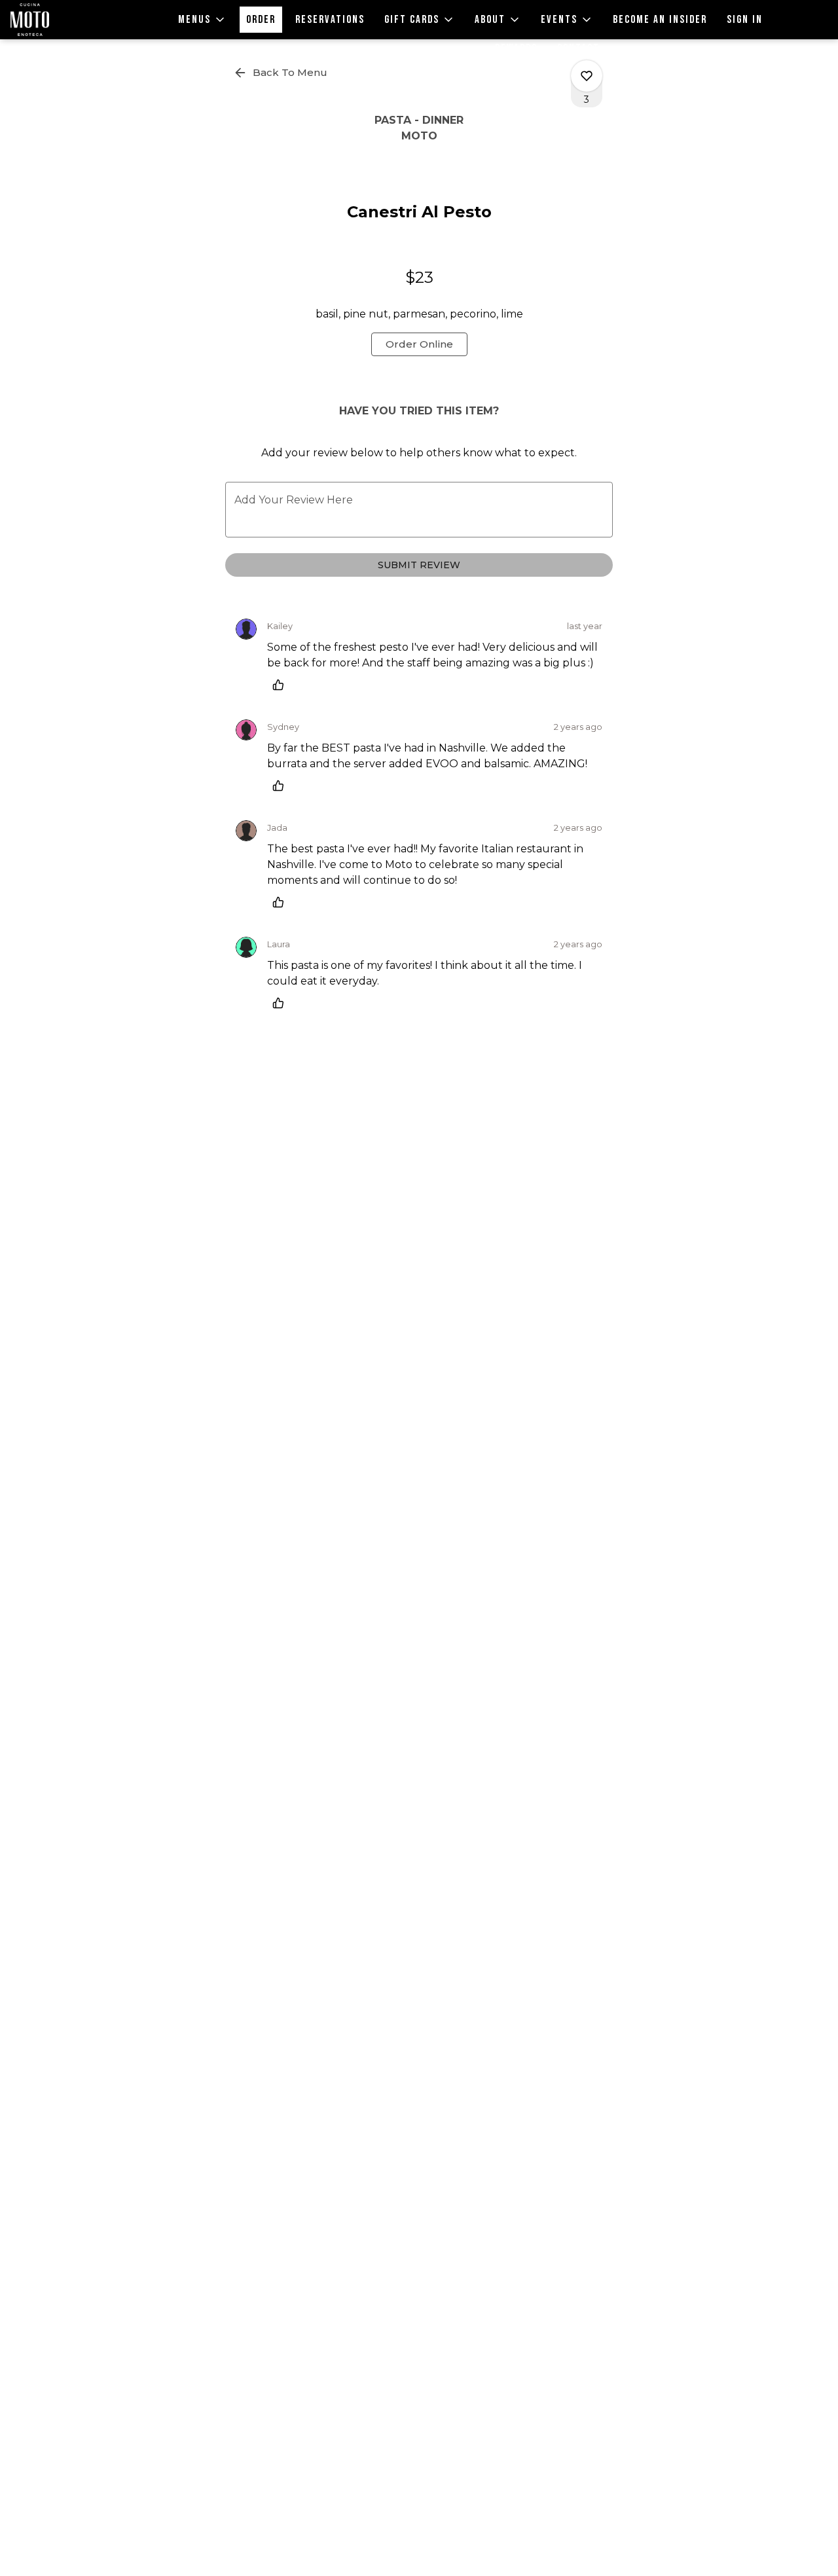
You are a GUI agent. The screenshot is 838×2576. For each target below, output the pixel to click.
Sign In (745, 20)
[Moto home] (69, 20)
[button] (202, 20)
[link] (419, 344)
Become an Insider (660, 20)
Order (261, 20)
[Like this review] (282, 685)
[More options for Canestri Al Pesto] (587, 76)
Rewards (516, 48)
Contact (578, 48)
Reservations (330, 20)
